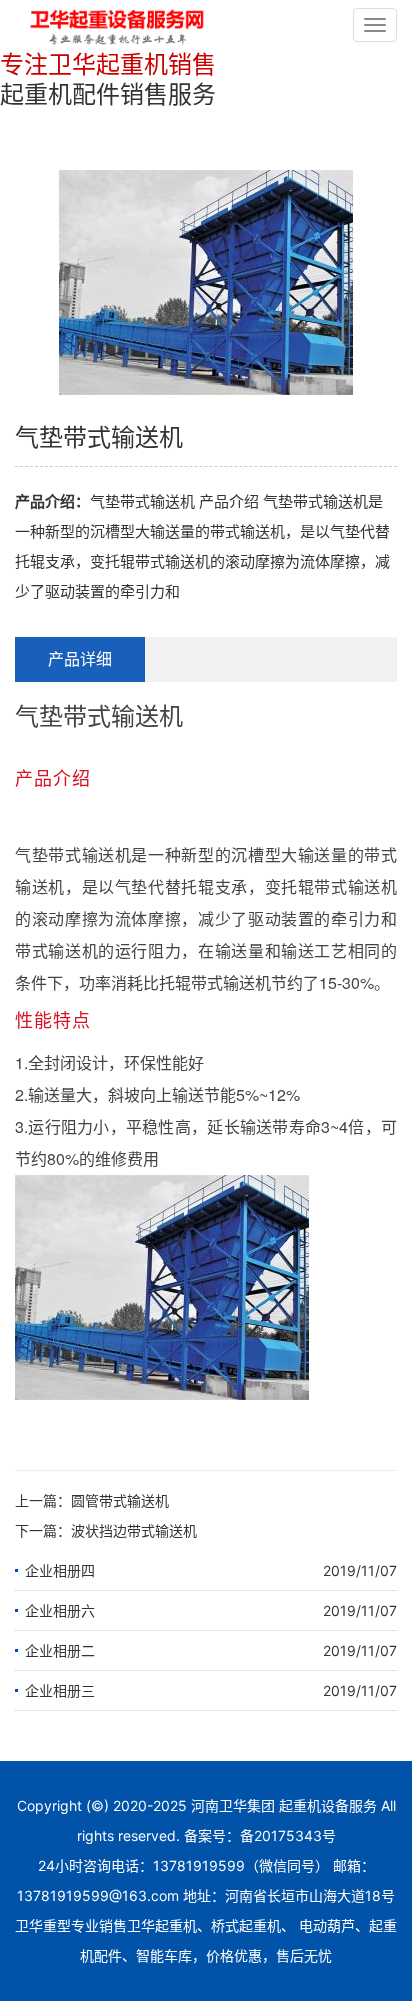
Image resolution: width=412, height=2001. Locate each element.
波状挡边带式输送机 (134, 1530)
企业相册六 (60, 1610)
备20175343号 (288, 1835)
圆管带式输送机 (120, 1500)
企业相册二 (60, 1650)
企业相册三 (60, 1690)
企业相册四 (60, 1570)
